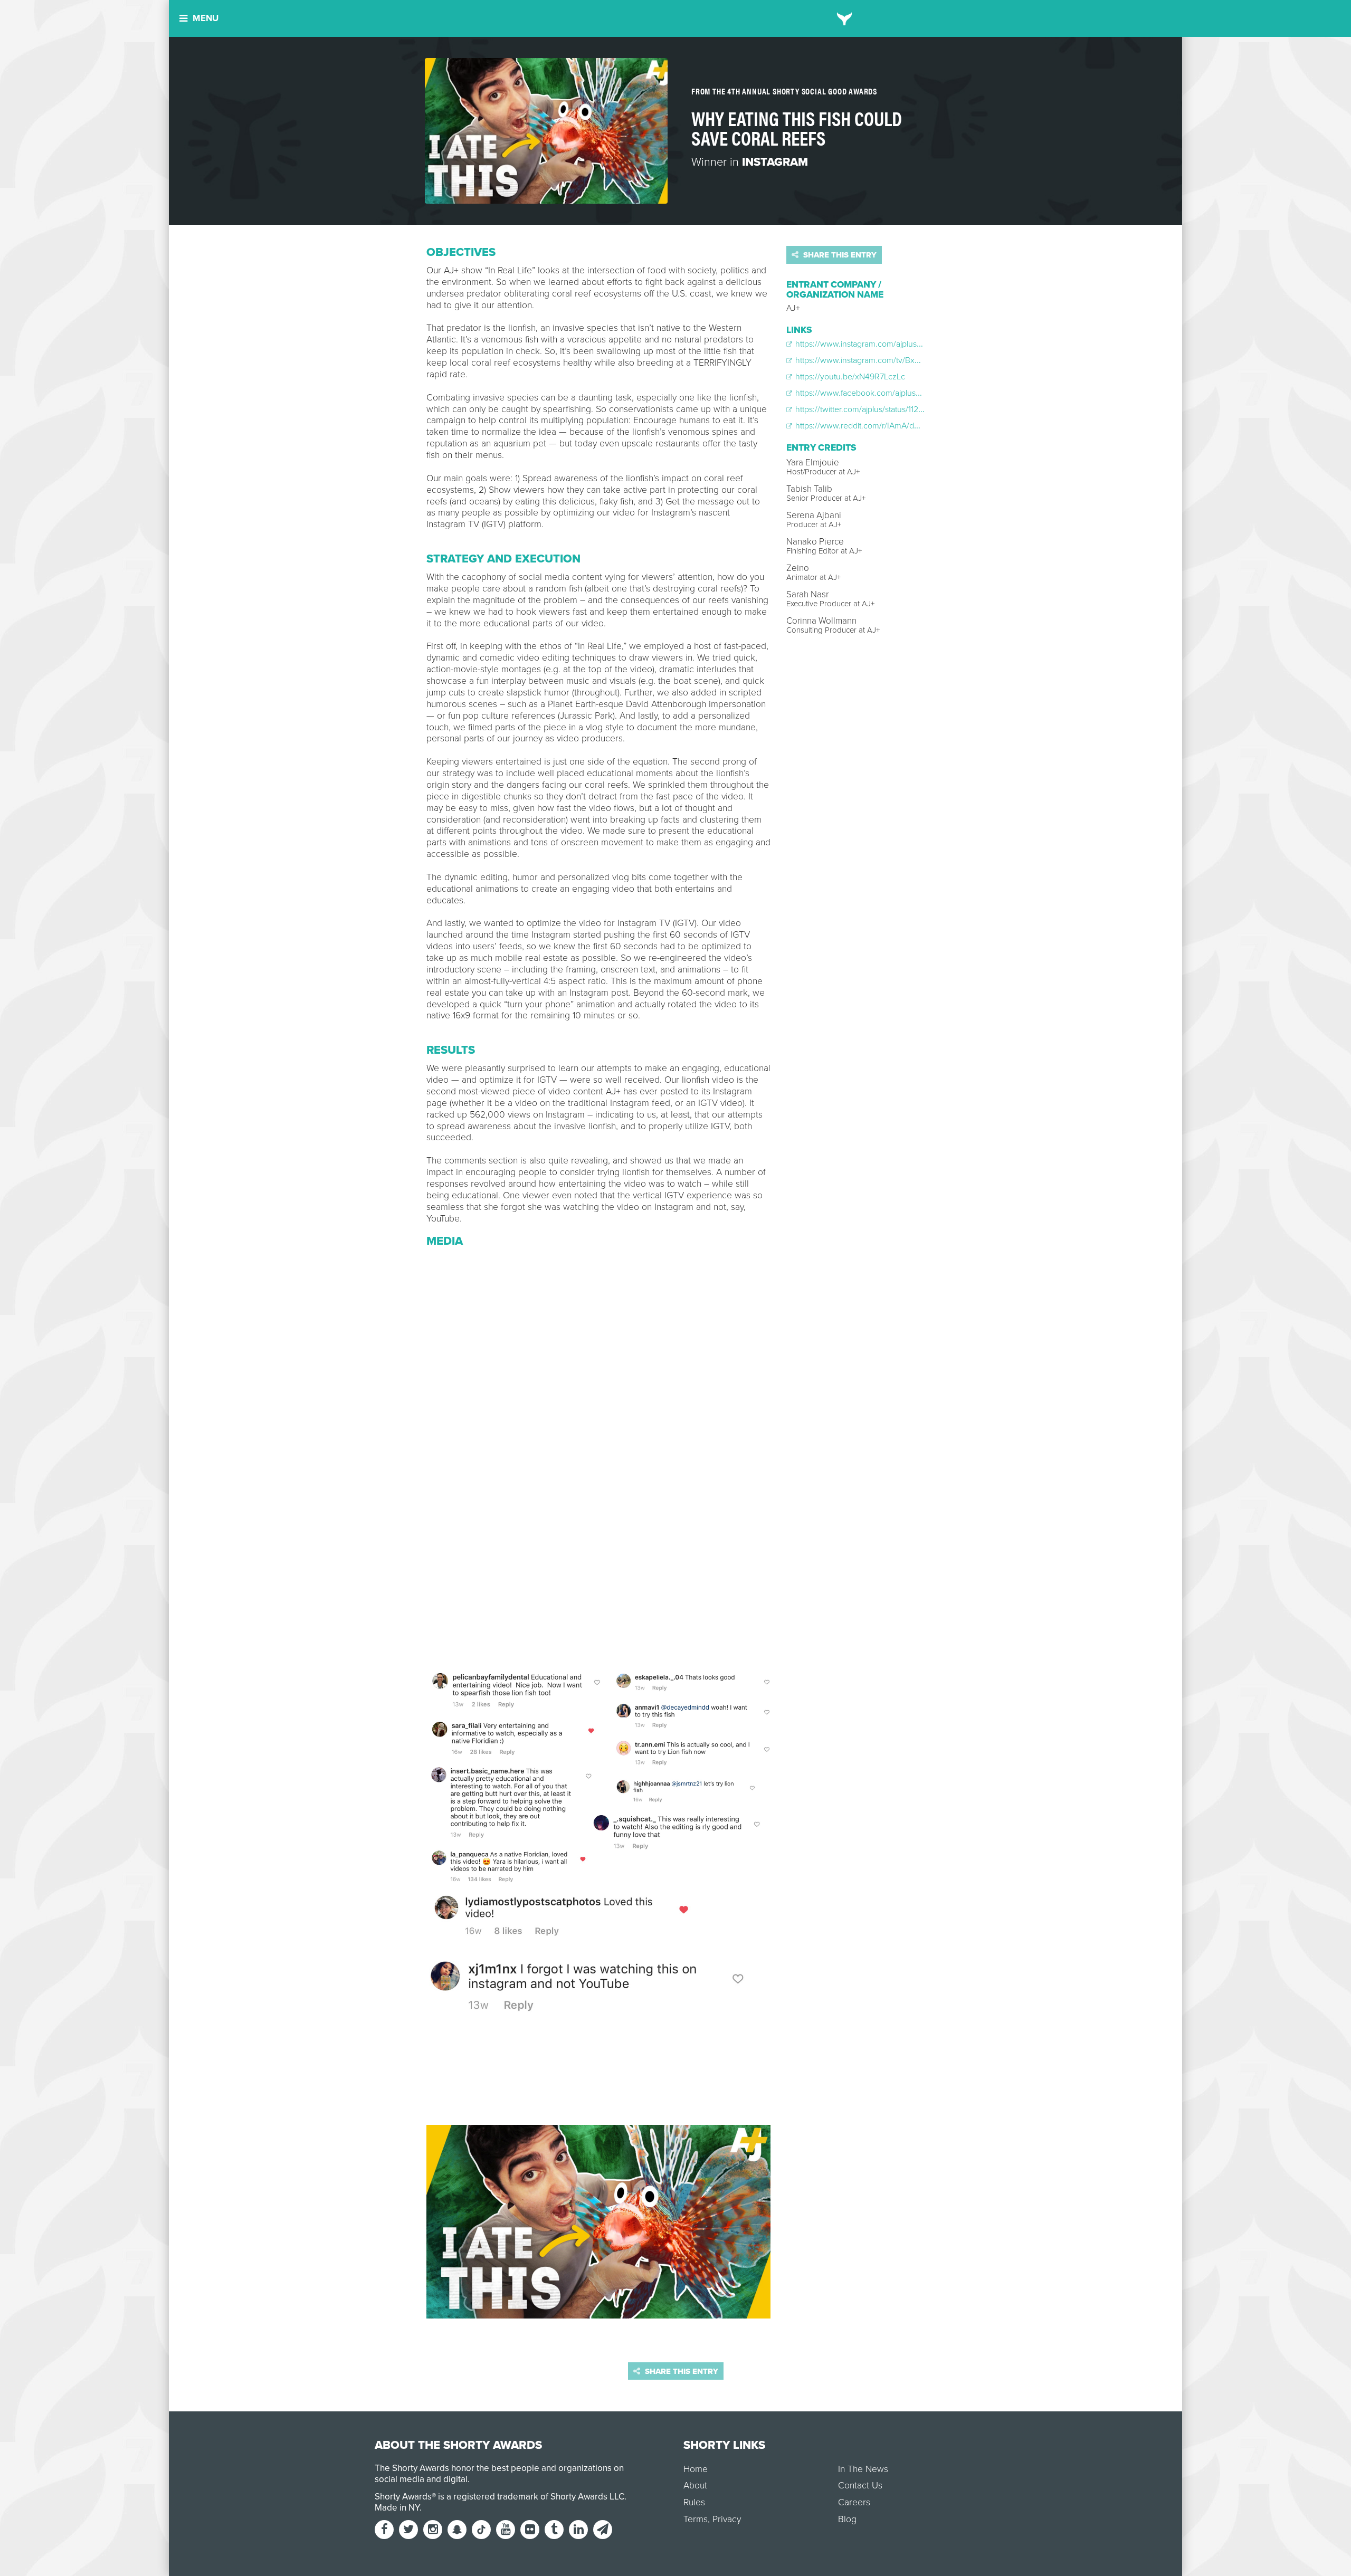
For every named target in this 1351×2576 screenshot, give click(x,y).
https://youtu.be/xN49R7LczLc (849, 377)
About (695, 2486)
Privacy (727, 2519)
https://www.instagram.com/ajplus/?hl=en (868, 344)
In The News (863, 2469)
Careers (854, 2502)
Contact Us (860, 2486)
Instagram (775, 162)
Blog (847, 2519)
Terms (696, 2519)
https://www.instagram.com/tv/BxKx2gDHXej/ (876, 360)
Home (696, 2469)
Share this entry (839, 255)
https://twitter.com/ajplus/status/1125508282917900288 (893, 409)
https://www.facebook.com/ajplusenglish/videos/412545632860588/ (918, 393)
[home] (845, 18)
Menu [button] (206, 18)
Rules (694, 2502)
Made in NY (397, 2508)
